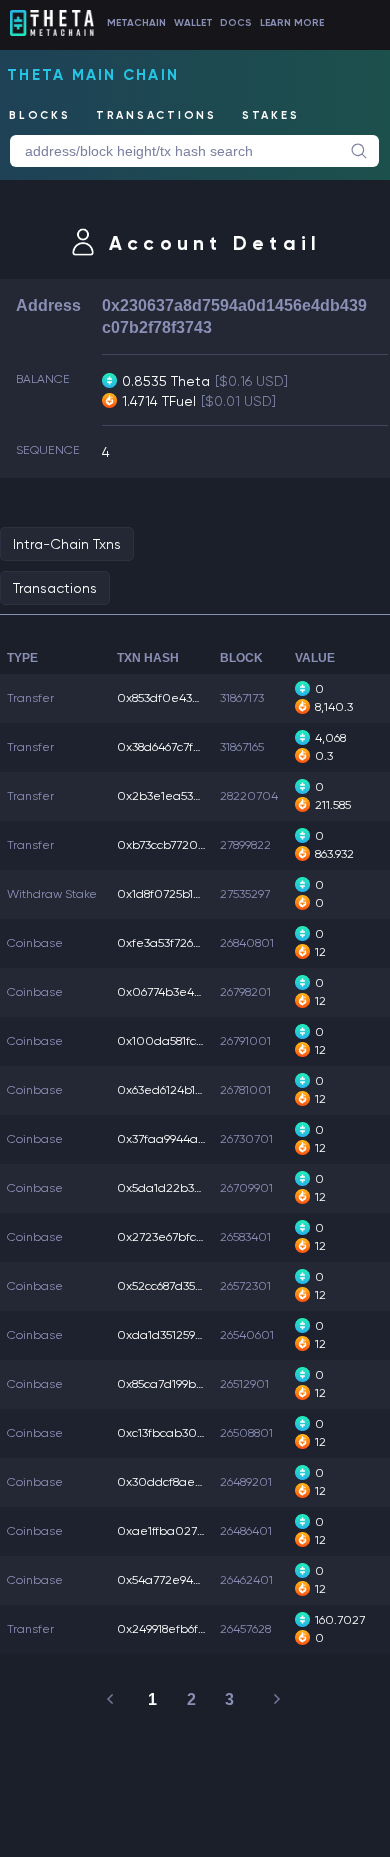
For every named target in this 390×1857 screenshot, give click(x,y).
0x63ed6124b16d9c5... (176, 1090)
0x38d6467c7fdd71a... (176, 747)
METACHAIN (136, 23)
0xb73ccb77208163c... (176, 845)
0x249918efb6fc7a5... (175, 1629)
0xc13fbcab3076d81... (176, 1433)
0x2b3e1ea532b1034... (179, 796)
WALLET (193, 23)
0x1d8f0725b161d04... (176, 894)
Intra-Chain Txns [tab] (67, 544)
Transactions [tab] (55, 588)
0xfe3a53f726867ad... (176, 943)
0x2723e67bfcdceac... (179, 1237)
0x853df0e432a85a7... (178, 698)
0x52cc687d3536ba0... (179, 1286)
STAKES (271, 115)
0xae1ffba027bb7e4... (179, 1531)
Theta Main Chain (93, 75)
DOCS (236, 23)
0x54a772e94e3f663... (177, 1580)
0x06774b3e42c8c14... (178, 992)
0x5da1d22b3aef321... (178, 1188)
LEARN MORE (292, 23)
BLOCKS (40, 115)
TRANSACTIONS (156, 115)
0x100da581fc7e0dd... (180, 1041)
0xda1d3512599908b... (178, 1335)
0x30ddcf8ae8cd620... (181, 1482)
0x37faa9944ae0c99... (178, 1139)
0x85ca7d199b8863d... (177, 1384)
